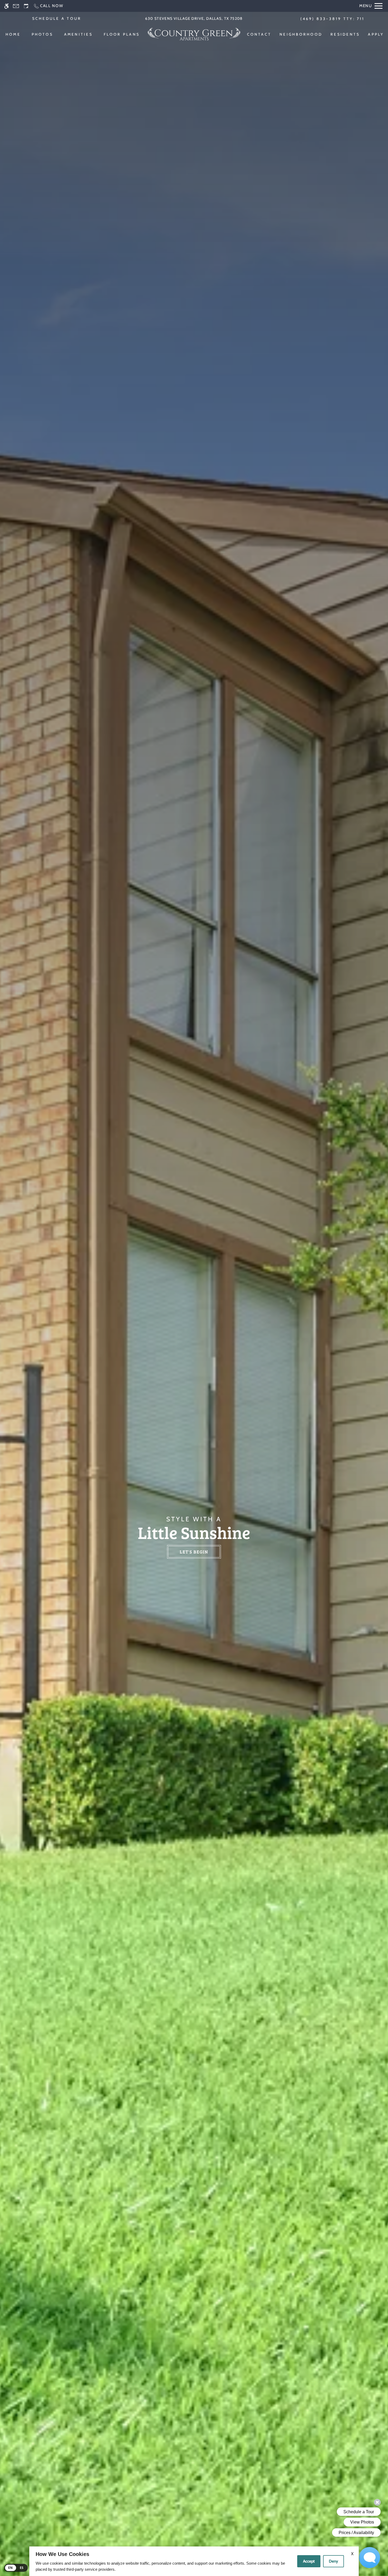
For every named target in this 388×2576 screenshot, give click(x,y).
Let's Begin (194, 1552)
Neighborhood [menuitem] (301, 34)
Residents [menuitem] (345, 34)
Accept (309, 2561)
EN (11, 2568)
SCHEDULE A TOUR (57, 18)
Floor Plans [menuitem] (122, 34)
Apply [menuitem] (376, 34)
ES (22, 2568)
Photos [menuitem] (42, 34)
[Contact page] (16, 6)
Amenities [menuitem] (78, 34)
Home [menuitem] (13, 34)
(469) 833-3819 (332, 19)
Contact (259, 34)
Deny (333, 2561)
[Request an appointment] (26, 6)
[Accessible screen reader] (6, 6)
